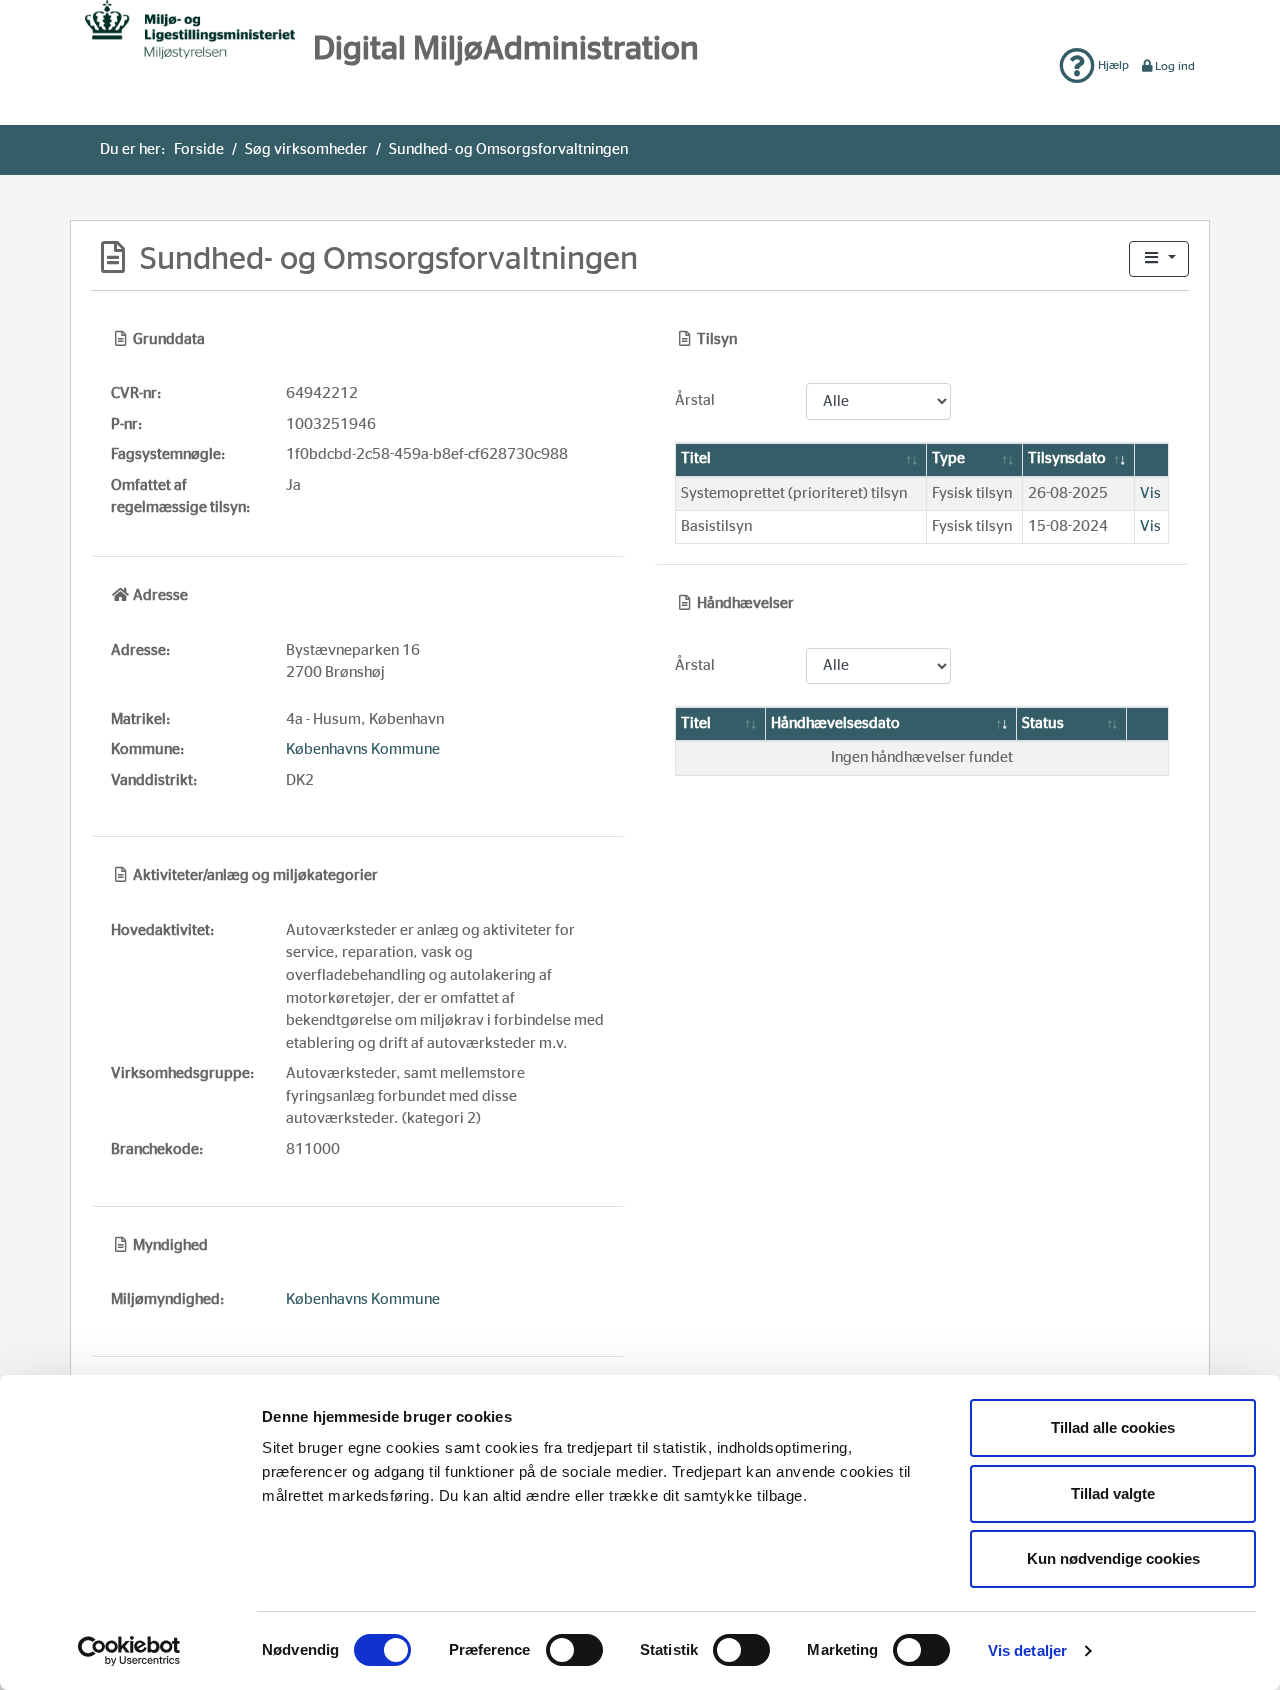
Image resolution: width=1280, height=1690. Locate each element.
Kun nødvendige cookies (1113, 1558)
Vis (1150, 493)
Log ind (1175, 66)
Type (948, 458)
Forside (199, 149)
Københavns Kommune (363, 749)
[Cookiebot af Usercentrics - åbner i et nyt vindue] (129, 1651)
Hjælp (1112, 65)
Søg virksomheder (306, 149)
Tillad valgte (1113, 1493)
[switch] (574, 1650)
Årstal (695, 400)
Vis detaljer (1027, 1650)
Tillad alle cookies (1113, 1427)
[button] (1159, 259)
